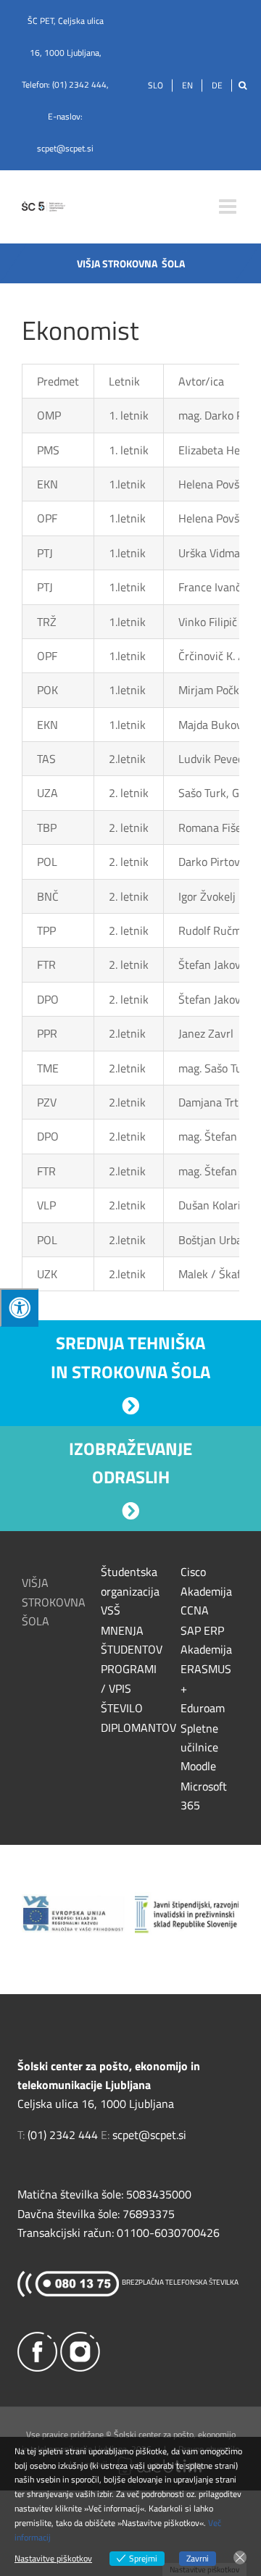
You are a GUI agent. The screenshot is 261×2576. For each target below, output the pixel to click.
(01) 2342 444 (79, 84)
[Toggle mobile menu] (229, 207)
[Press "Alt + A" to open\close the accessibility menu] (19, 1308)
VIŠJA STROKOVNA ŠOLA (54, 1602)
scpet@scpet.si (65, 148)
